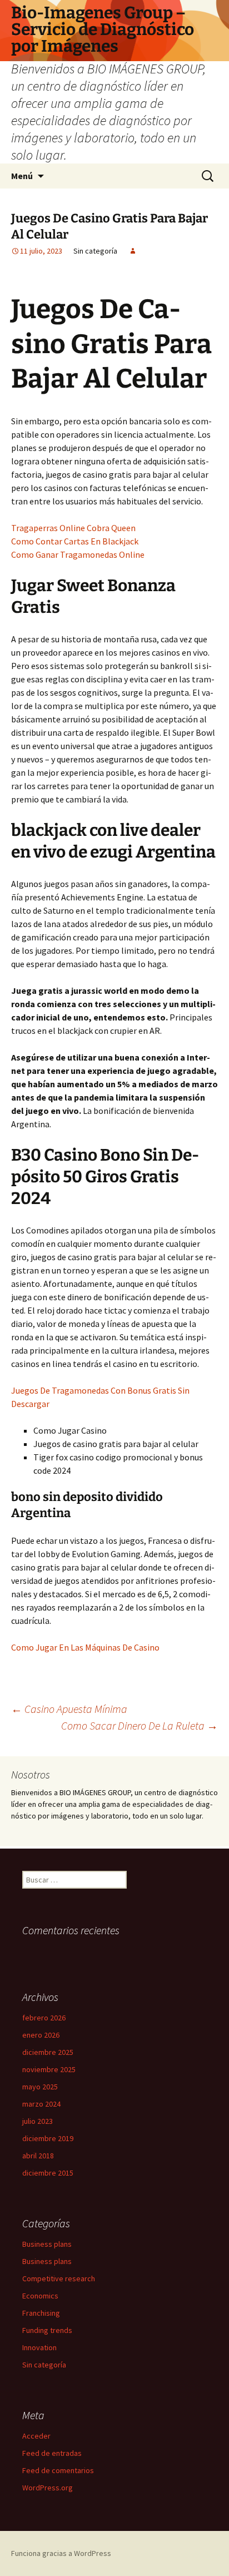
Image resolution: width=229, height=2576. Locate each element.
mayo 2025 (40, 2087)
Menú (22, 176)
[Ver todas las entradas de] (133, 251)
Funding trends (47, 2330)
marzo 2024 (41, 2104)
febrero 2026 (44, 2018)
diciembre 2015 (48, 2173)
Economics (40, 2296)
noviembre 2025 (49, 2069)
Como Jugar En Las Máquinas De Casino (85, 1647)
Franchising (41, 2313)
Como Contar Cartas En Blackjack (75, 541)
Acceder (36, 2436)
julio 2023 (38, 2121)
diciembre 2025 (48, 2052)
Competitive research (59, 2278)
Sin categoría (44, 2365)
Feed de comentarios (58, 2470)
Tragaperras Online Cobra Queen (73, 528)
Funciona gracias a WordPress (61, 2553)
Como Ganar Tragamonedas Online (78, 554)
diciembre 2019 (48, 2138)
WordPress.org (48, 2488)
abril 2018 (38, 2156)
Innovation (39, 2347)
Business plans (47, 2244)
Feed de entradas (52, 2453)
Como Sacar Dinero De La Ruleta (140, 1725)
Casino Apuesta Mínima (69, 1709)
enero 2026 (41, 2035)
